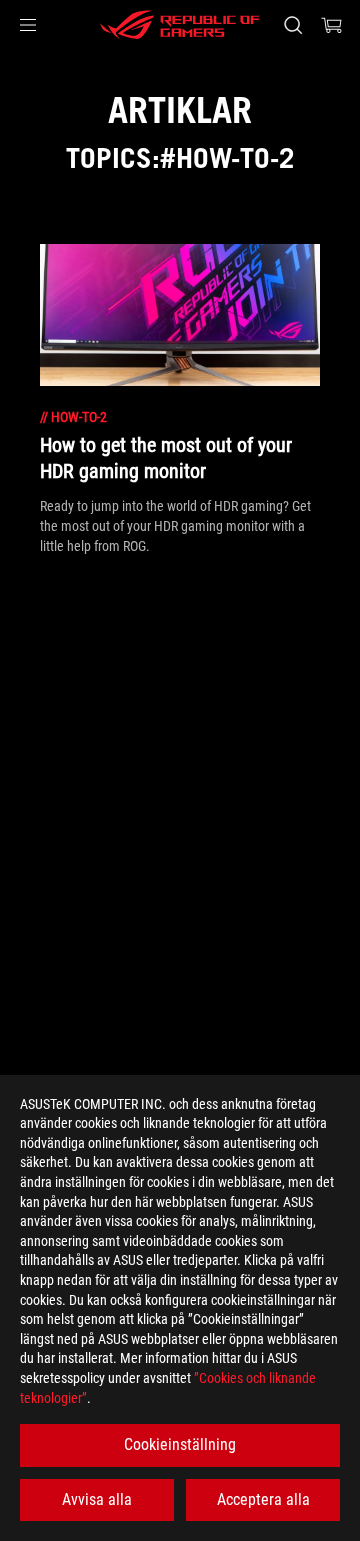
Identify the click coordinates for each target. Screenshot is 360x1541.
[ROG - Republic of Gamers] (180, 25)
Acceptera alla (263, 1499)
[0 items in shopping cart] (332, 25)
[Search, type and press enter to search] (292, 25)
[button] (28, 25)
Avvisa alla (97, 1499)
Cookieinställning (180, 1444)
